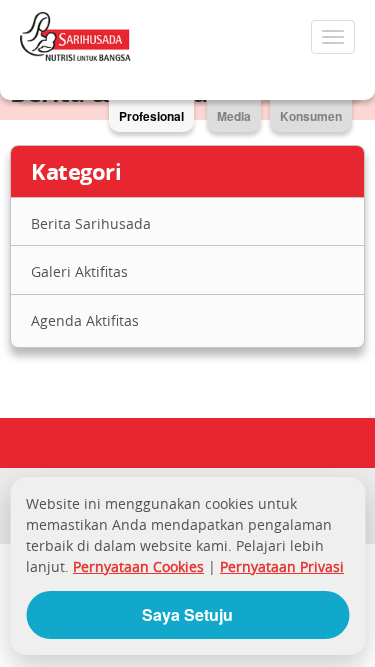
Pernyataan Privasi (282, 566)
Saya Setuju (187, 614)
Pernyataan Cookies (138, 566)
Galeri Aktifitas (79, 271)
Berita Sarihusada (91, 223)
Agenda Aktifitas (85, 320)
